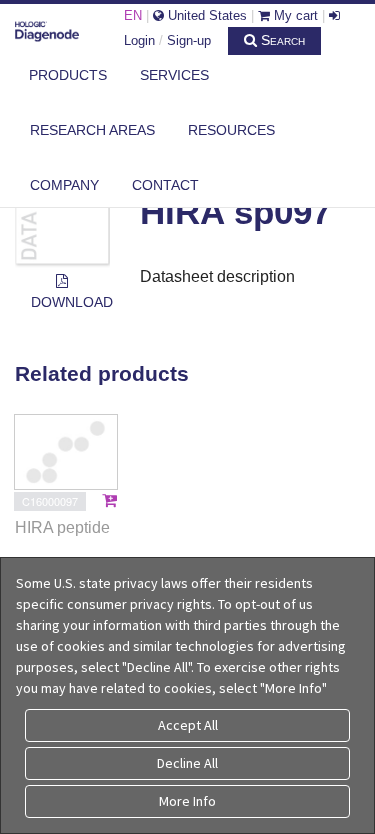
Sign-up (189, 40)
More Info (187, 801)
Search (281, 40)
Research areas (92, 130)
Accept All (188, 725)
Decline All (187, 763)
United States (205, 15)
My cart (294, 15)
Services (174, 75)
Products (68, 75)
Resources (231, 130)
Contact (165, 185)
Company (64, 185)
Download (70, 302)
